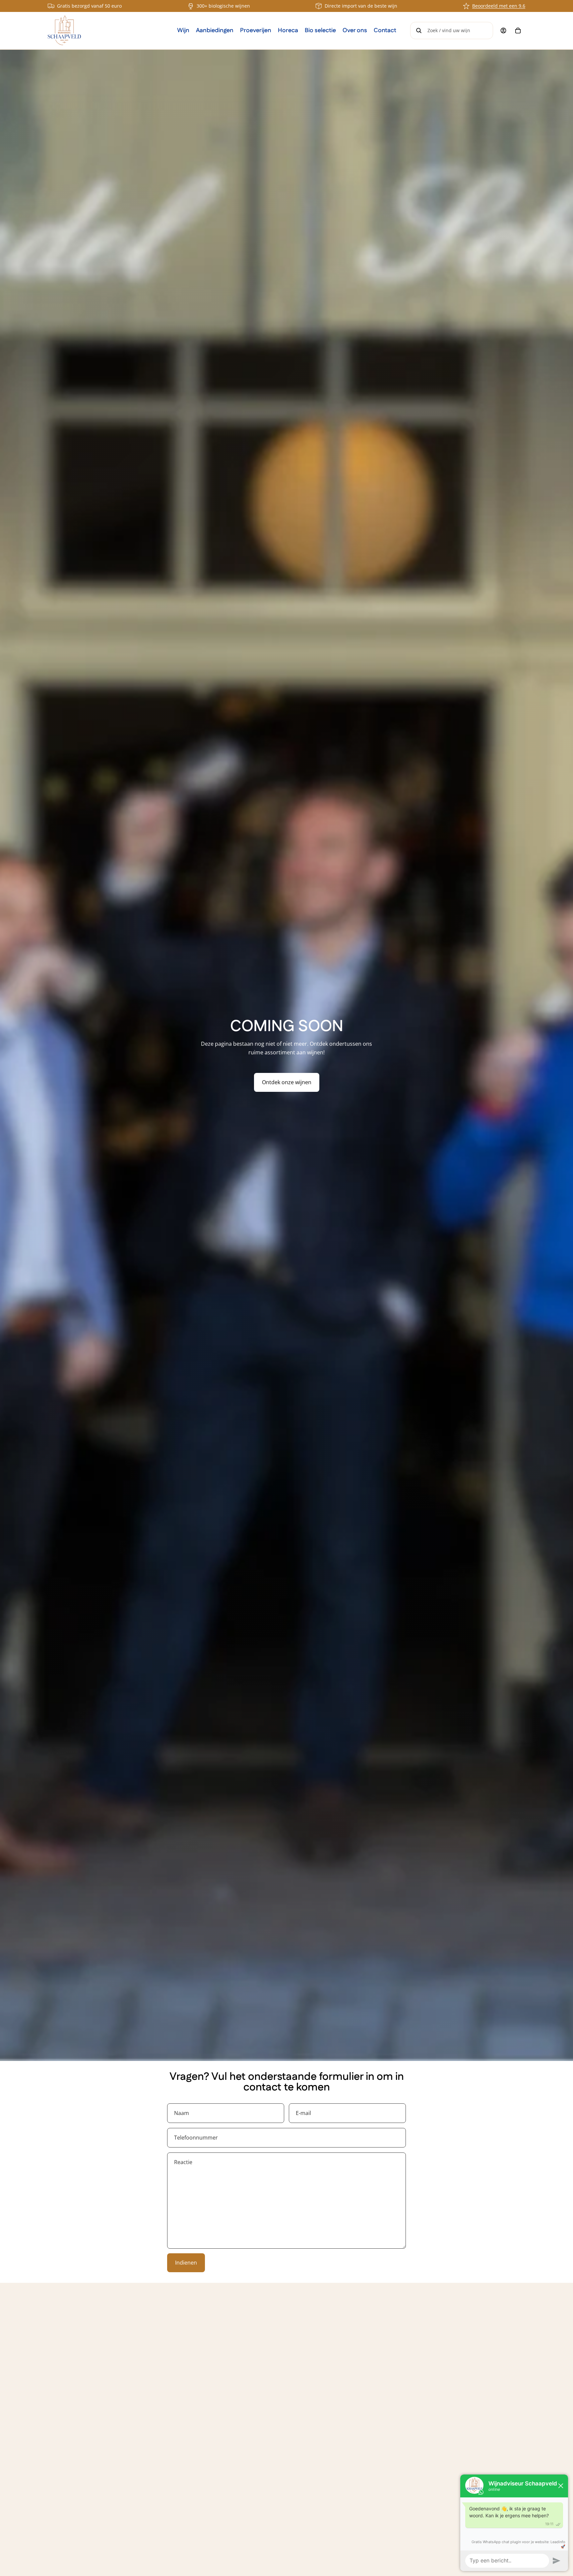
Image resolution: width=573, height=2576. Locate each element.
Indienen (186, 2263)
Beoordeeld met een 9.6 (499, 6)
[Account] (503, 31)
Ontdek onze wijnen (287, 1082)
